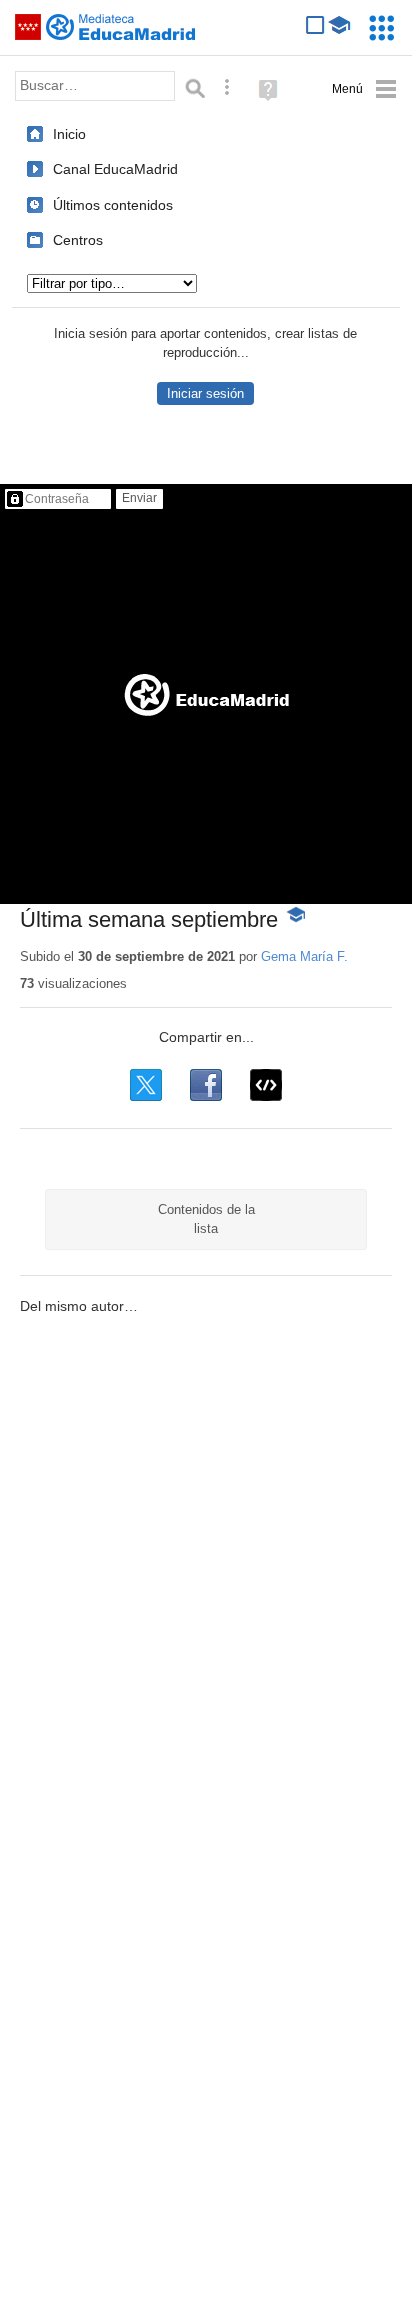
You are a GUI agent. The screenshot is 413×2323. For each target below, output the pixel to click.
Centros (78, 240)
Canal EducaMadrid (115, 169)
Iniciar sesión (205, 393)
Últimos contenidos (113, 205)
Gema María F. (304, 956)
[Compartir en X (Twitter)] (146, 1085)
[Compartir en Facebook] (206, 1085)
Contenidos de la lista (206, 1219)
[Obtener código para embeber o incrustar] (266, 1085)
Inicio (69, 134)
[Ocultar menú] (364, 89)
